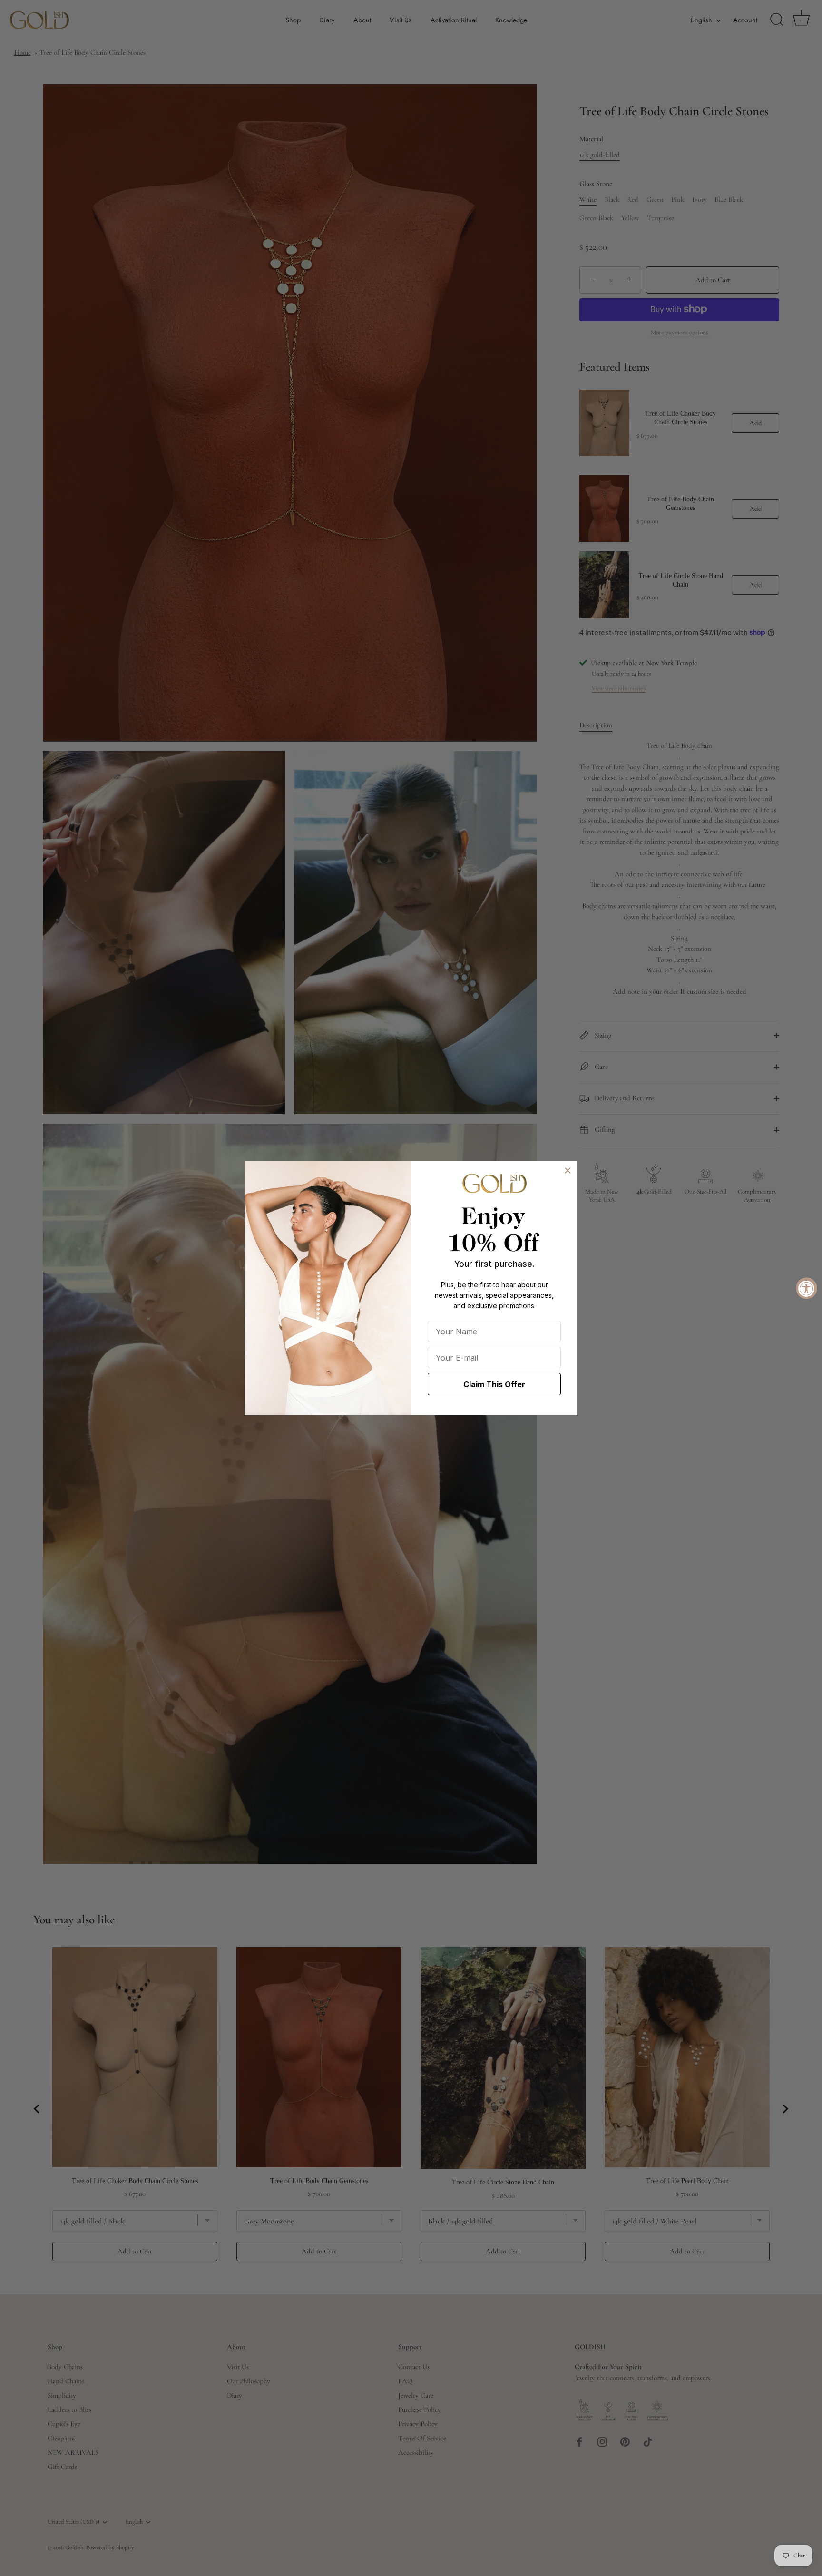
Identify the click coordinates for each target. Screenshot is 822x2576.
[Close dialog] (568, 1170)
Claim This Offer (494, 1384)
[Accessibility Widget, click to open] (807, 1288)
